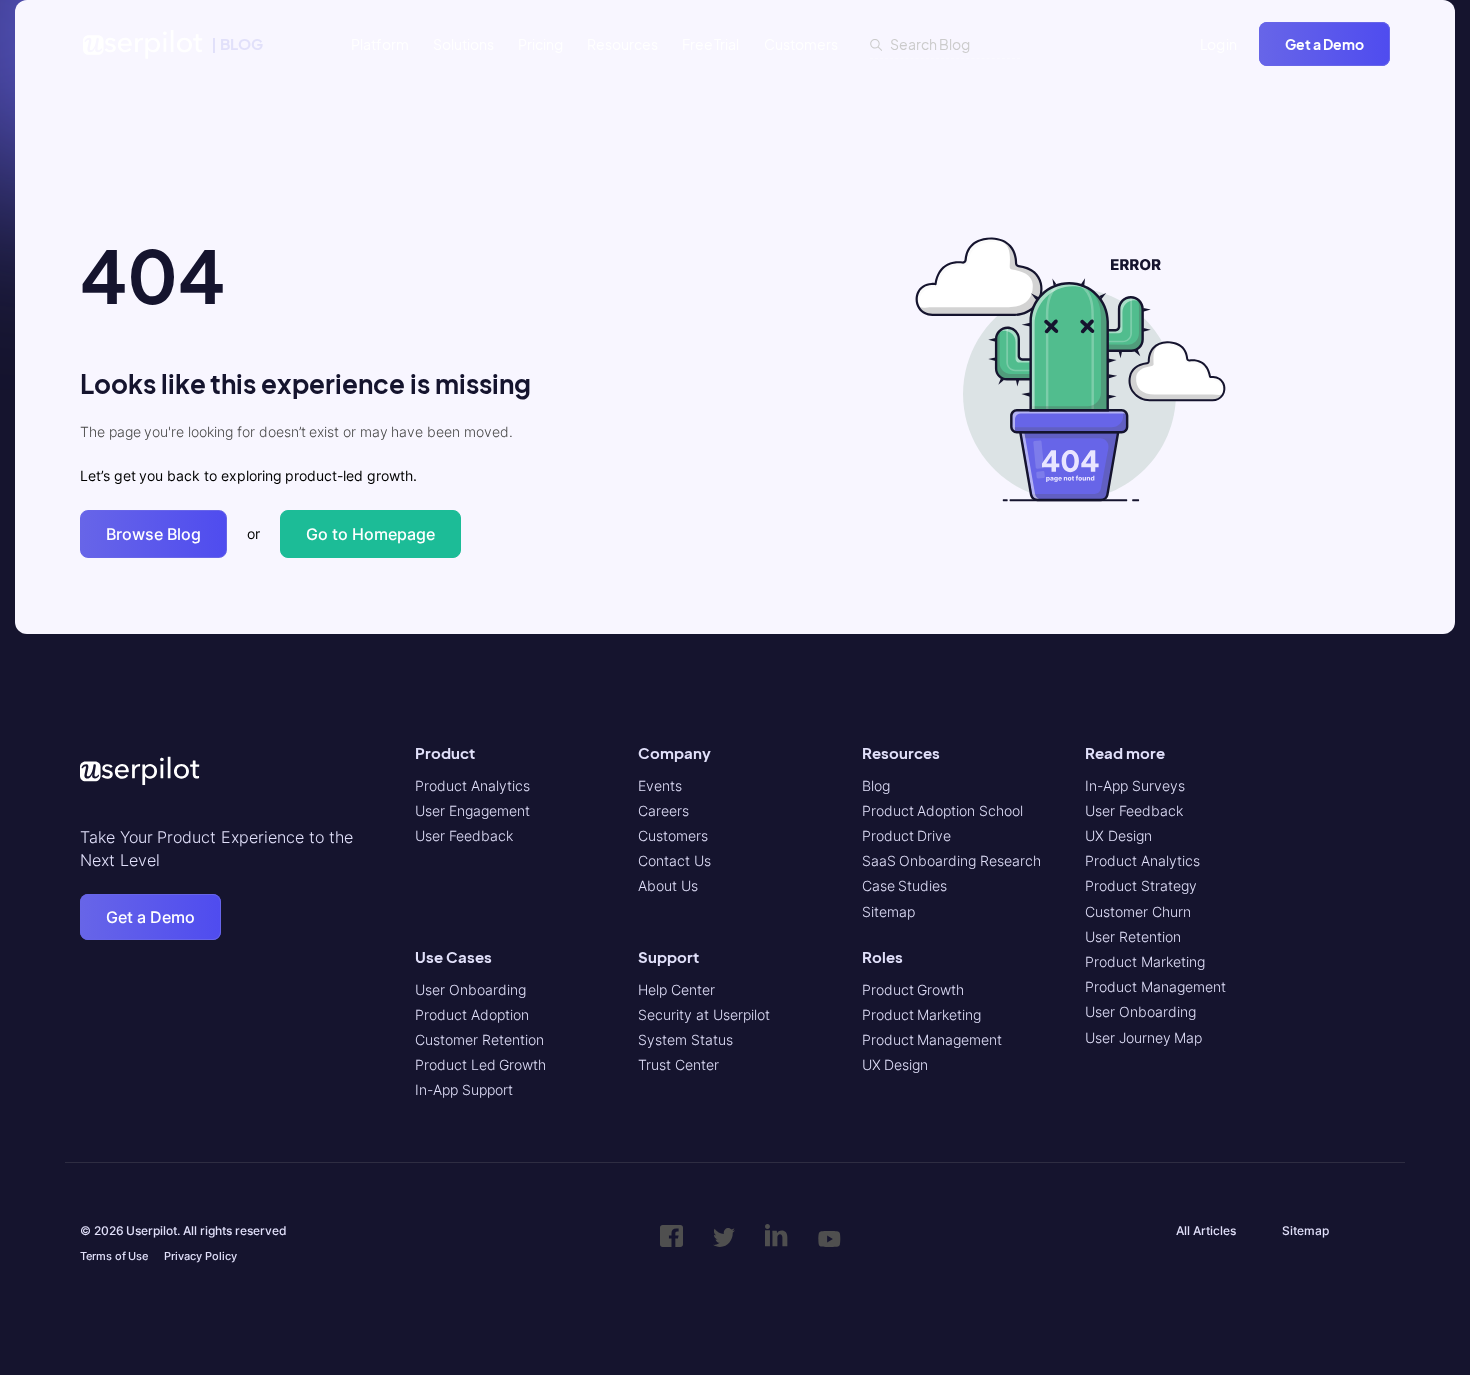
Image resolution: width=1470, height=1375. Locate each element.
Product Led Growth (480, 1064)
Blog (876, 785)
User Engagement (472, 810)
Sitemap (888, 911)
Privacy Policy (200, 1256)
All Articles (1206, 1230)
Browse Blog (153, 534)
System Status (685, 1039)
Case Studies (905, 885)
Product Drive (907, 835)
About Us (668, 885)
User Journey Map (1143, 1037)
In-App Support (464, 1089)
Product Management (932, 1039)
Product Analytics (472, 785)
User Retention (1133, 936)
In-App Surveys (1135, 785)
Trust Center (678, 1064)
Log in (1219, 44)
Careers (663, 810)
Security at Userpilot (703, 1014)
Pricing (540, 44)
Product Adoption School (942, 810)
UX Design (895, 1064)
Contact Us (674, 860)
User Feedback (464, 835)
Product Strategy (1141, 885)
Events (660, 785)
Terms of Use (114, 1256)
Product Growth (913, 989)
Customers (801, 44)
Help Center (676, 989)
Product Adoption (472, 1014)
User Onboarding (470, 989)
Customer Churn (1138, 911)
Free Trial (711, 44)
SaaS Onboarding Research (951, 860)
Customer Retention (479, 1039)
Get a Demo (1324, 44)
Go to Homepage (370, 534)
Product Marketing (922, 1014)
